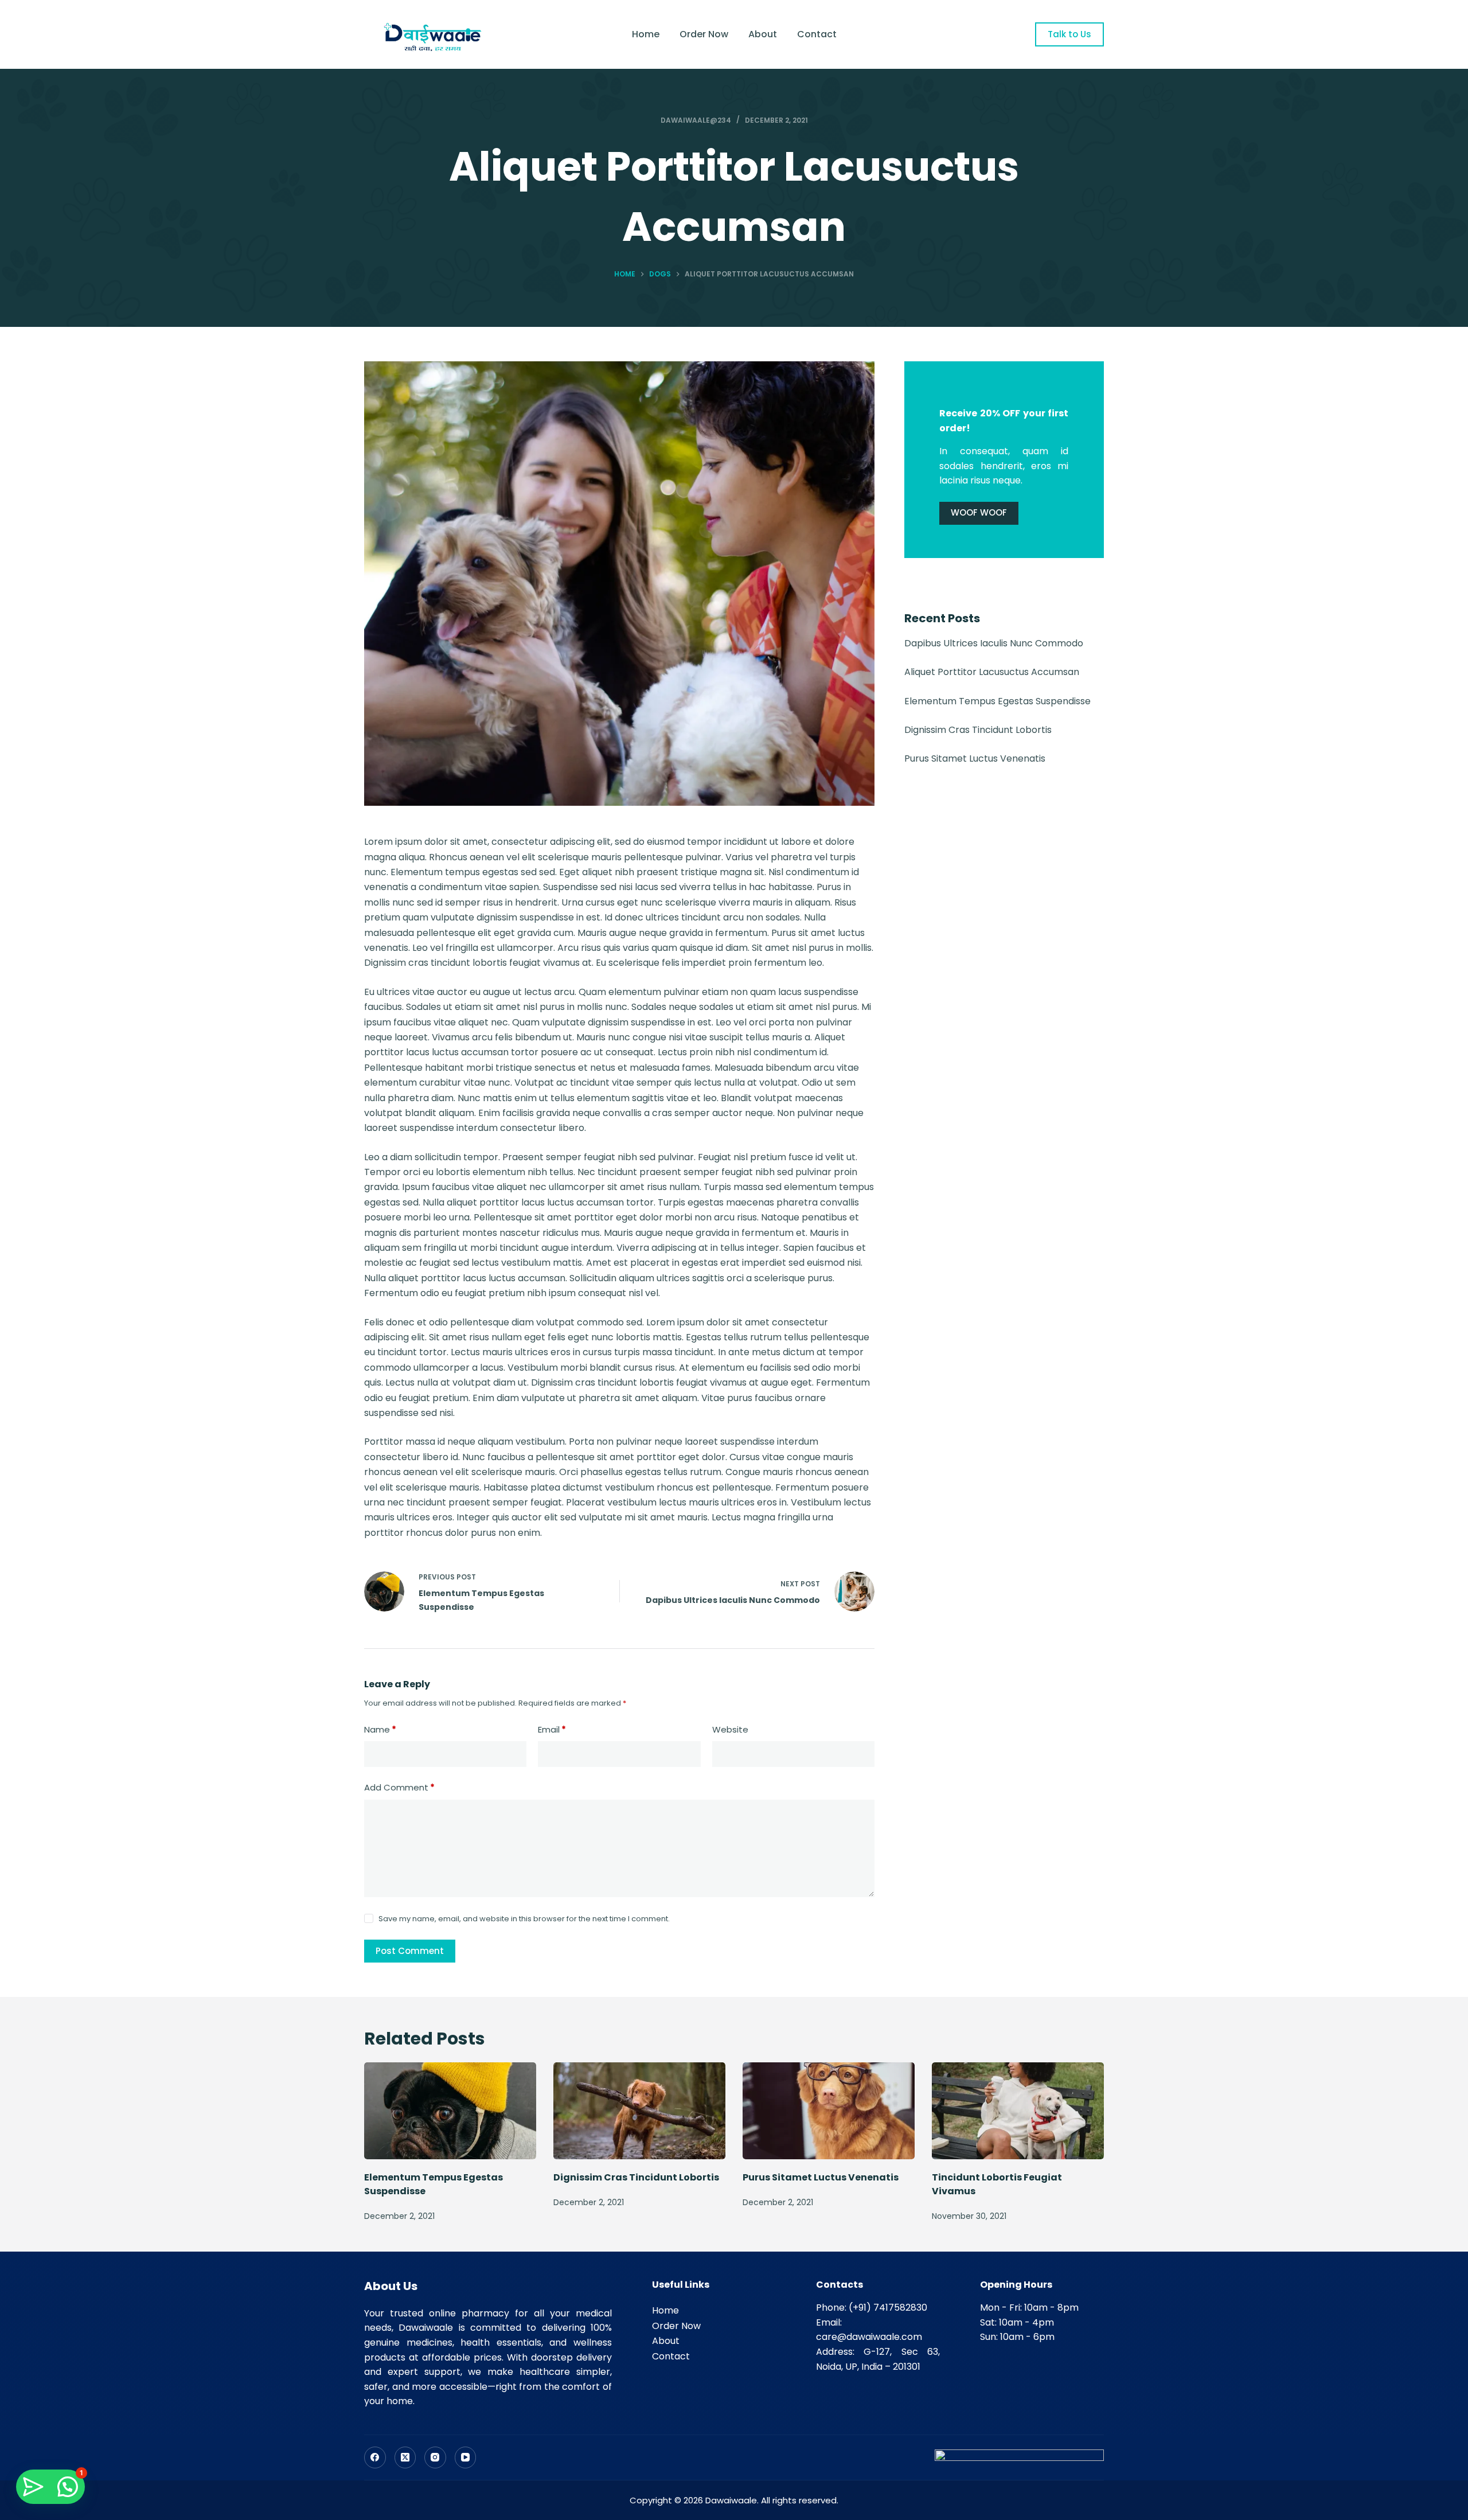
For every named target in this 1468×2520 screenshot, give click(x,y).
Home (646, 34)
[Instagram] (435, 2457)
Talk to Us (1069, 34)
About (763, 34)
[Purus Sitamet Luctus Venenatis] (829, 2111)
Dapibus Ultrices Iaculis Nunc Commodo (994, 643)
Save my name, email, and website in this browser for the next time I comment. (524, 1919)
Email (552, 1729)
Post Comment (410, 1951)
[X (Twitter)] (405, 2457)
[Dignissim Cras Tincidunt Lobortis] (639, 2111)
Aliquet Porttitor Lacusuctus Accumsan (992, 672)
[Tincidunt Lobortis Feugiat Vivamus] (1018, 2111)
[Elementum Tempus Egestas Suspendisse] (450, 2111)
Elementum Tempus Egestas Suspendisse (997, 701)
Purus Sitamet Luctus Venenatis (975, 758)
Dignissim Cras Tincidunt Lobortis (978, 730)
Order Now (704, 34)
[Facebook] (375, 2457)
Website (730, 1729)
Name (380, 1729)
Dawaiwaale (731, 2500)
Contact (817, 34)
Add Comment (399, 1787)
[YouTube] (466, 2457)
